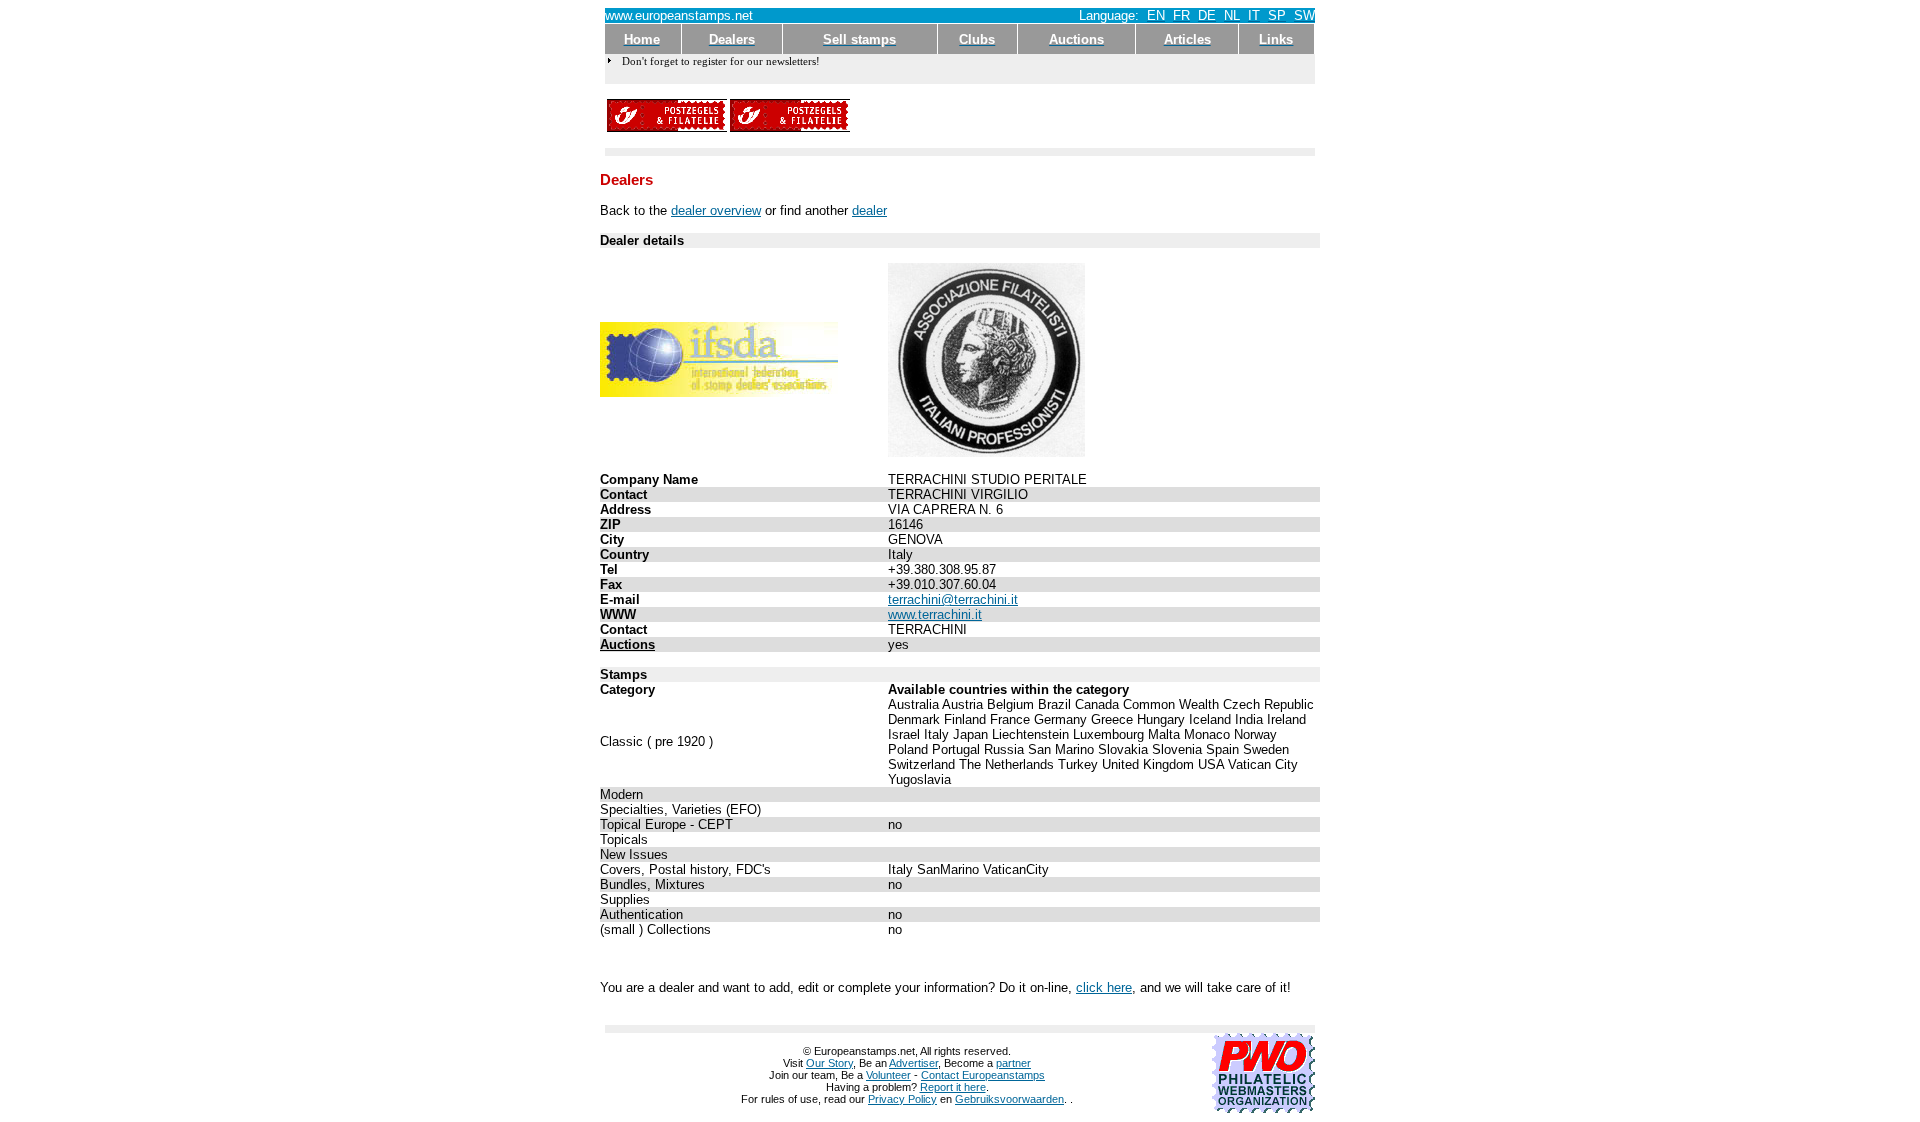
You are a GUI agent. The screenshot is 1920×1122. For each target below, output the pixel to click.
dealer (869, 210)
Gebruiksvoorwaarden (1009, 1099)
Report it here (953, 1087)
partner (1013, 1063)
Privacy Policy (902, 1099)
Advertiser (913, 1063)
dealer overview (716, 210)
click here (1104, 987)
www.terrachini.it (935, 614)
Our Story (829, 1063)
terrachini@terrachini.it (953, 599)
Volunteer (888, 1075)
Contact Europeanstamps (983, 1075)
